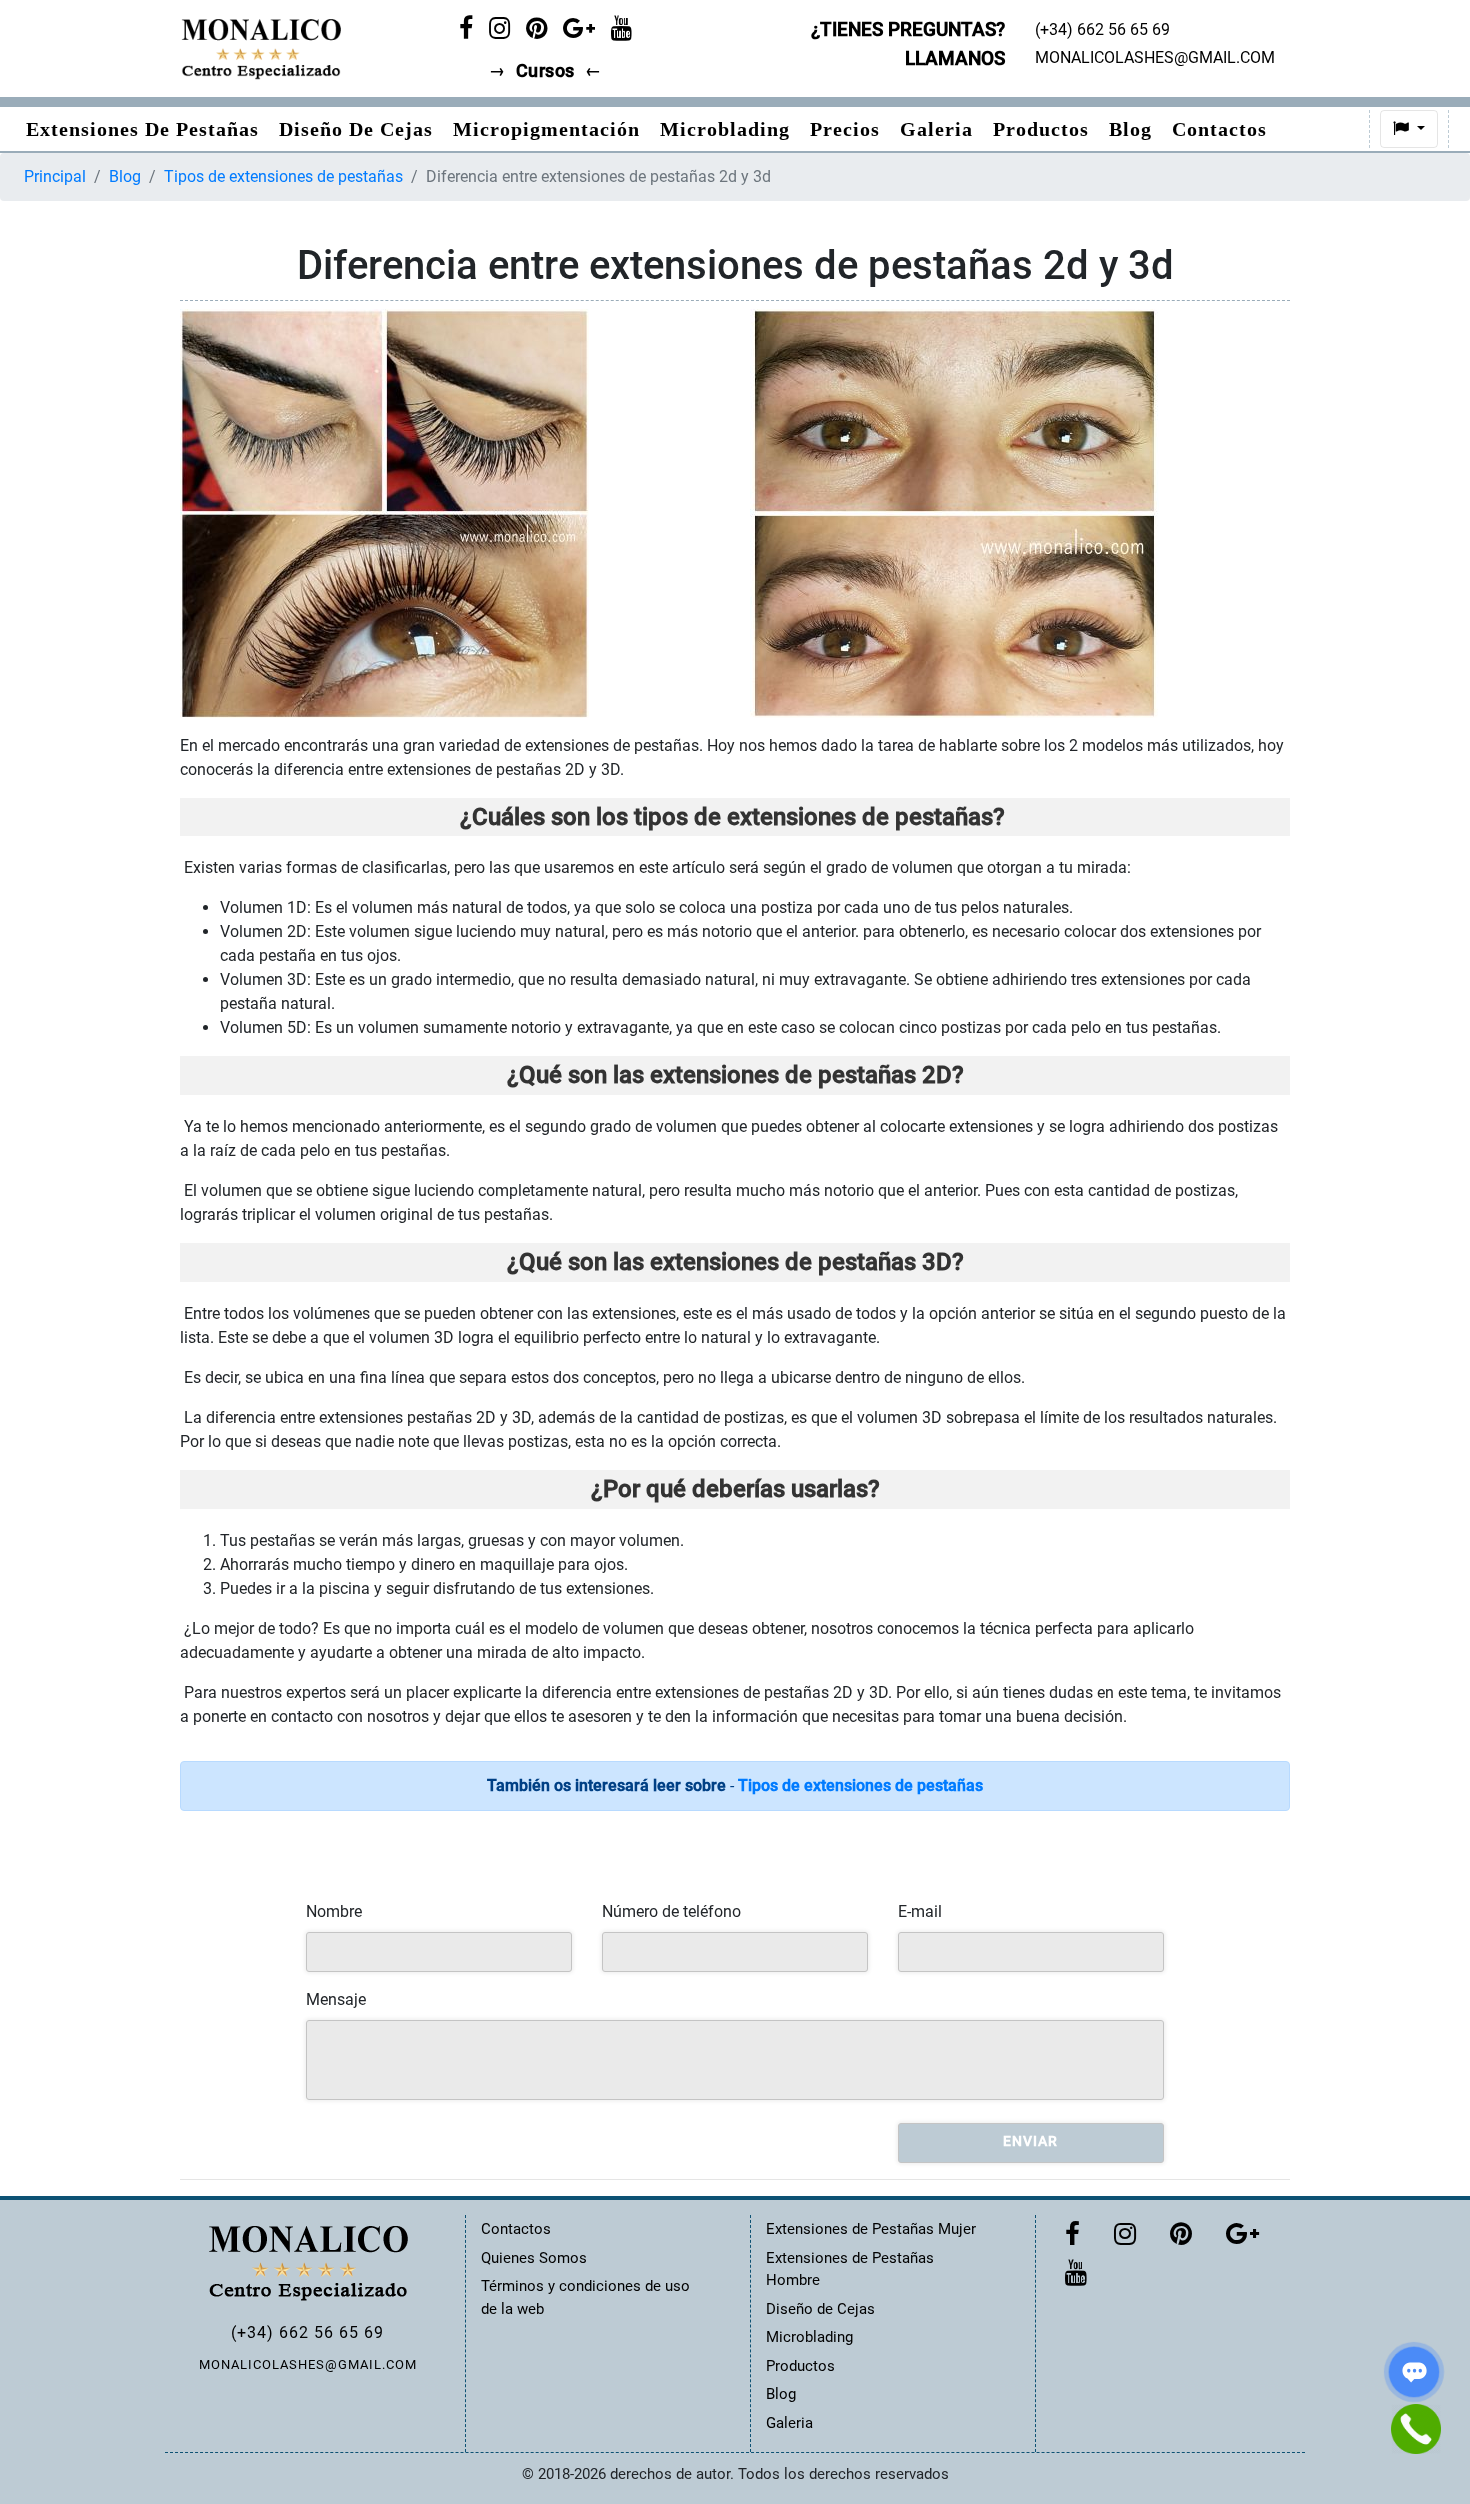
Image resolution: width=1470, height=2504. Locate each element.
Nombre (334, 1911)
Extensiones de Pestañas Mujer (871, 2229)
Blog (1130, 129)
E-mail (920, 1911)
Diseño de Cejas (356, 129)
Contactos (1219, 129)
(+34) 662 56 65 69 (307, 2332)
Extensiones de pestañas (142, 129)
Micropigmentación (546, 129)
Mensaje (336, 1999)
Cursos (545, 71)
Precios (845, 129)
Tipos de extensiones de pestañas (283, 176)
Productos (1041, 129)
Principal (55, 176)
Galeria (936, 129)
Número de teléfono (671, 1911)
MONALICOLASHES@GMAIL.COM (308, 2364)
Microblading (725, 129)
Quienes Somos (534, 2258)
